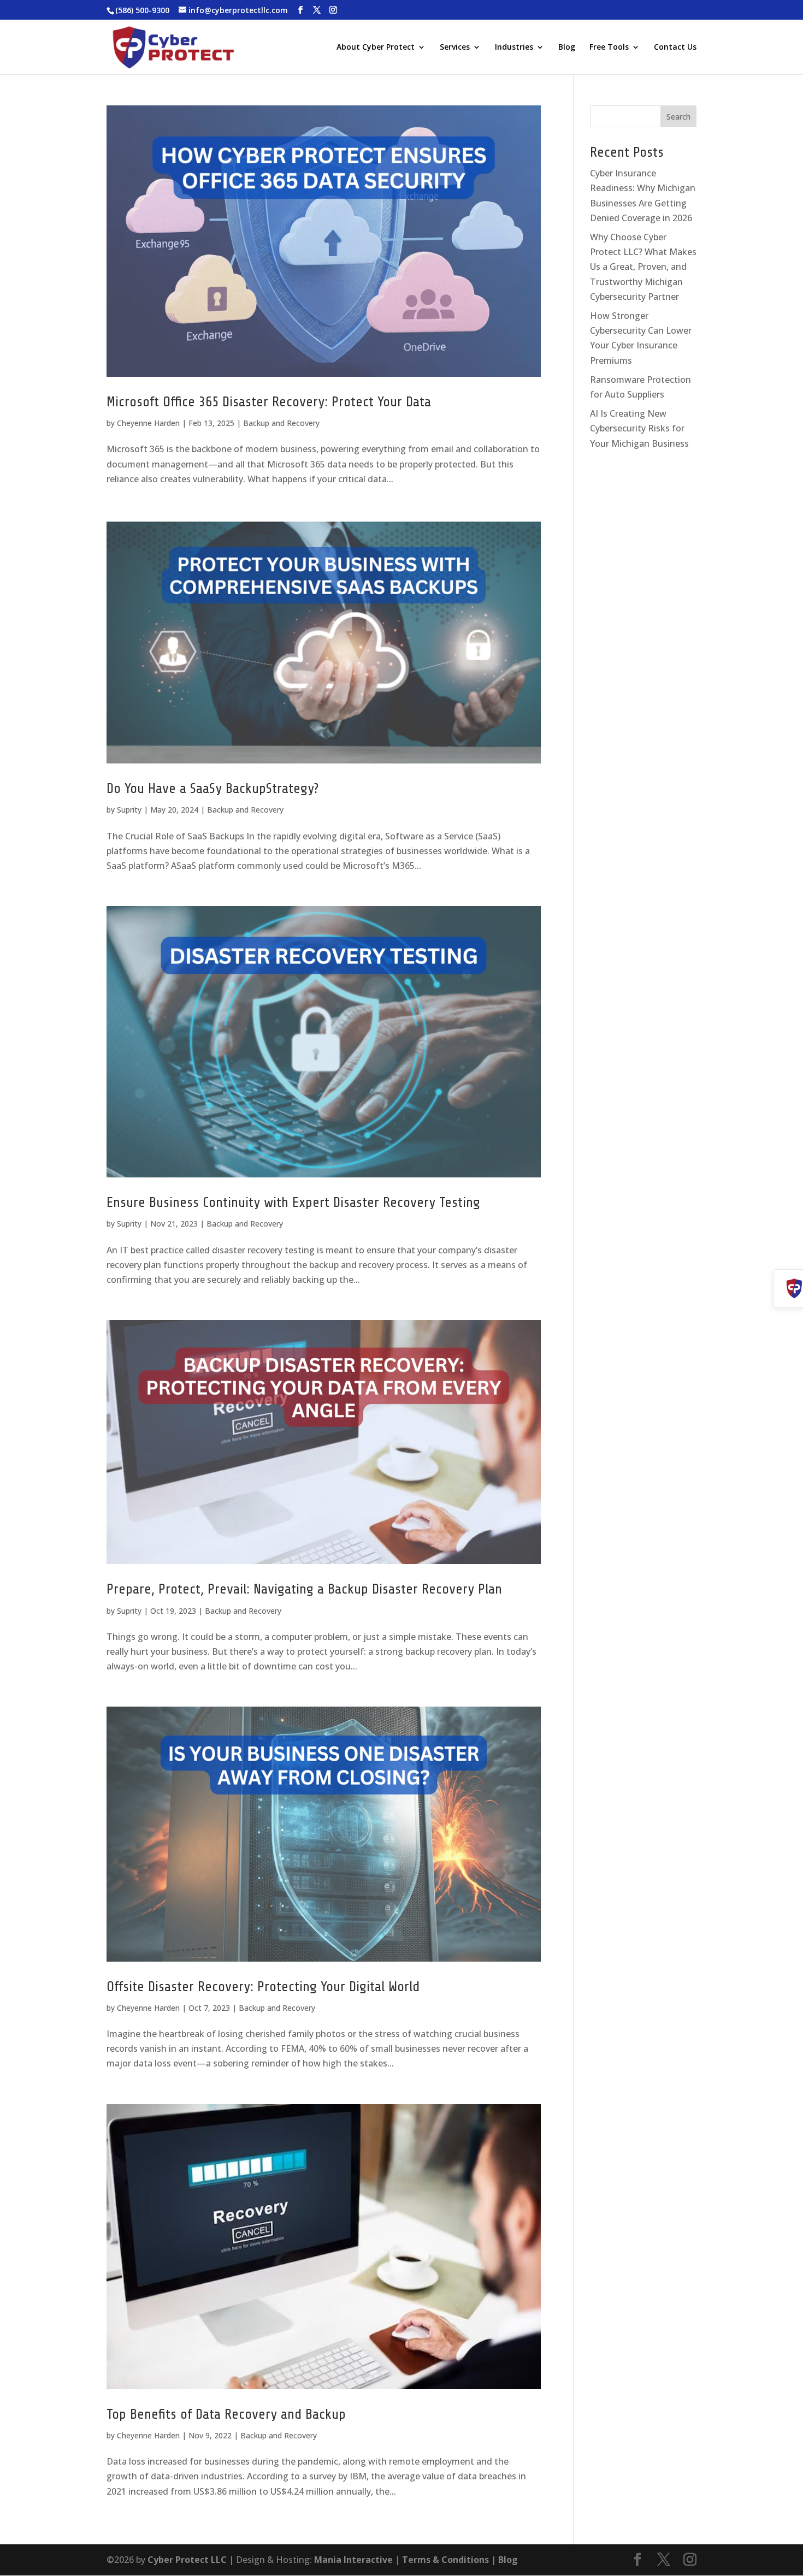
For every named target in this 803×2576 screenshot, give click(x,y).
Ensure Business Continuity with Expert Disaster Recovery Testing (293, 1202)
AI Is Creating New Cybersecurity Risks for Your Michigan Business (640, 428)
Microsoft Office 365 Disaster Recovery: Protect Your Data (269, 402)
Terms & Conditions (445, 2560)
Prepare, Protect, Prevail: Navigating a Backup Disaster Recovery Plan (304, 1589)
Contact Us (675, 48)
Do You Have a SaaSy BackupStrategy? (212, 788)
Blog (567, 48)
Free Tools (609, 48)
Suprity (129, 810)
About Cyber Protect (376, 48)
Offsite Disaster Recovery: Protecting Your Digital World (263, 1986)
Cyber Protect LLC (187, 2560)
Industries (514, 48)
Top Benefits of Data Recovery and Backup (226, 2414)
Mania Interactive (353, 2560)
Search (678, 117)
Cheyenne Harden (148, 423)
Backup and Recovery (281, 423)
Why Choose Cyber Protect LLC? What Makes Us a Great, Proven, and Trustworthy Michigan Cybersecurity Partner (643, 267)
